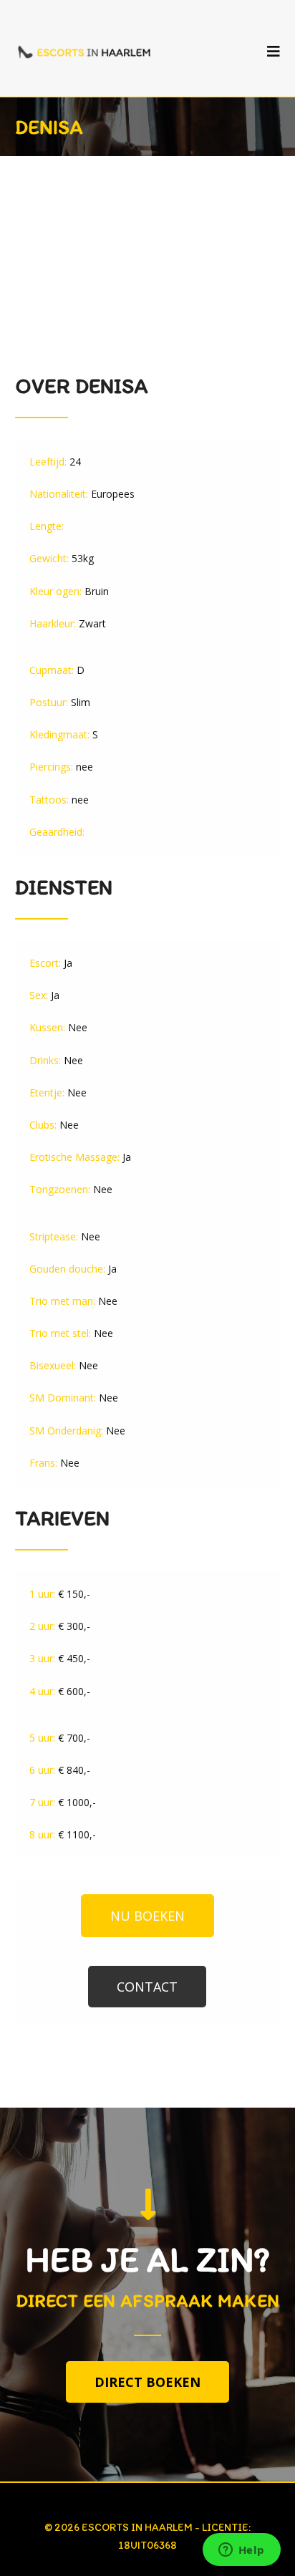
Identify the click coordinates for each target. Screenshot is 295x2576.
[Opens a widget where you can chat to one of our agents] (241, 2551)
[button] (147, 1916)
